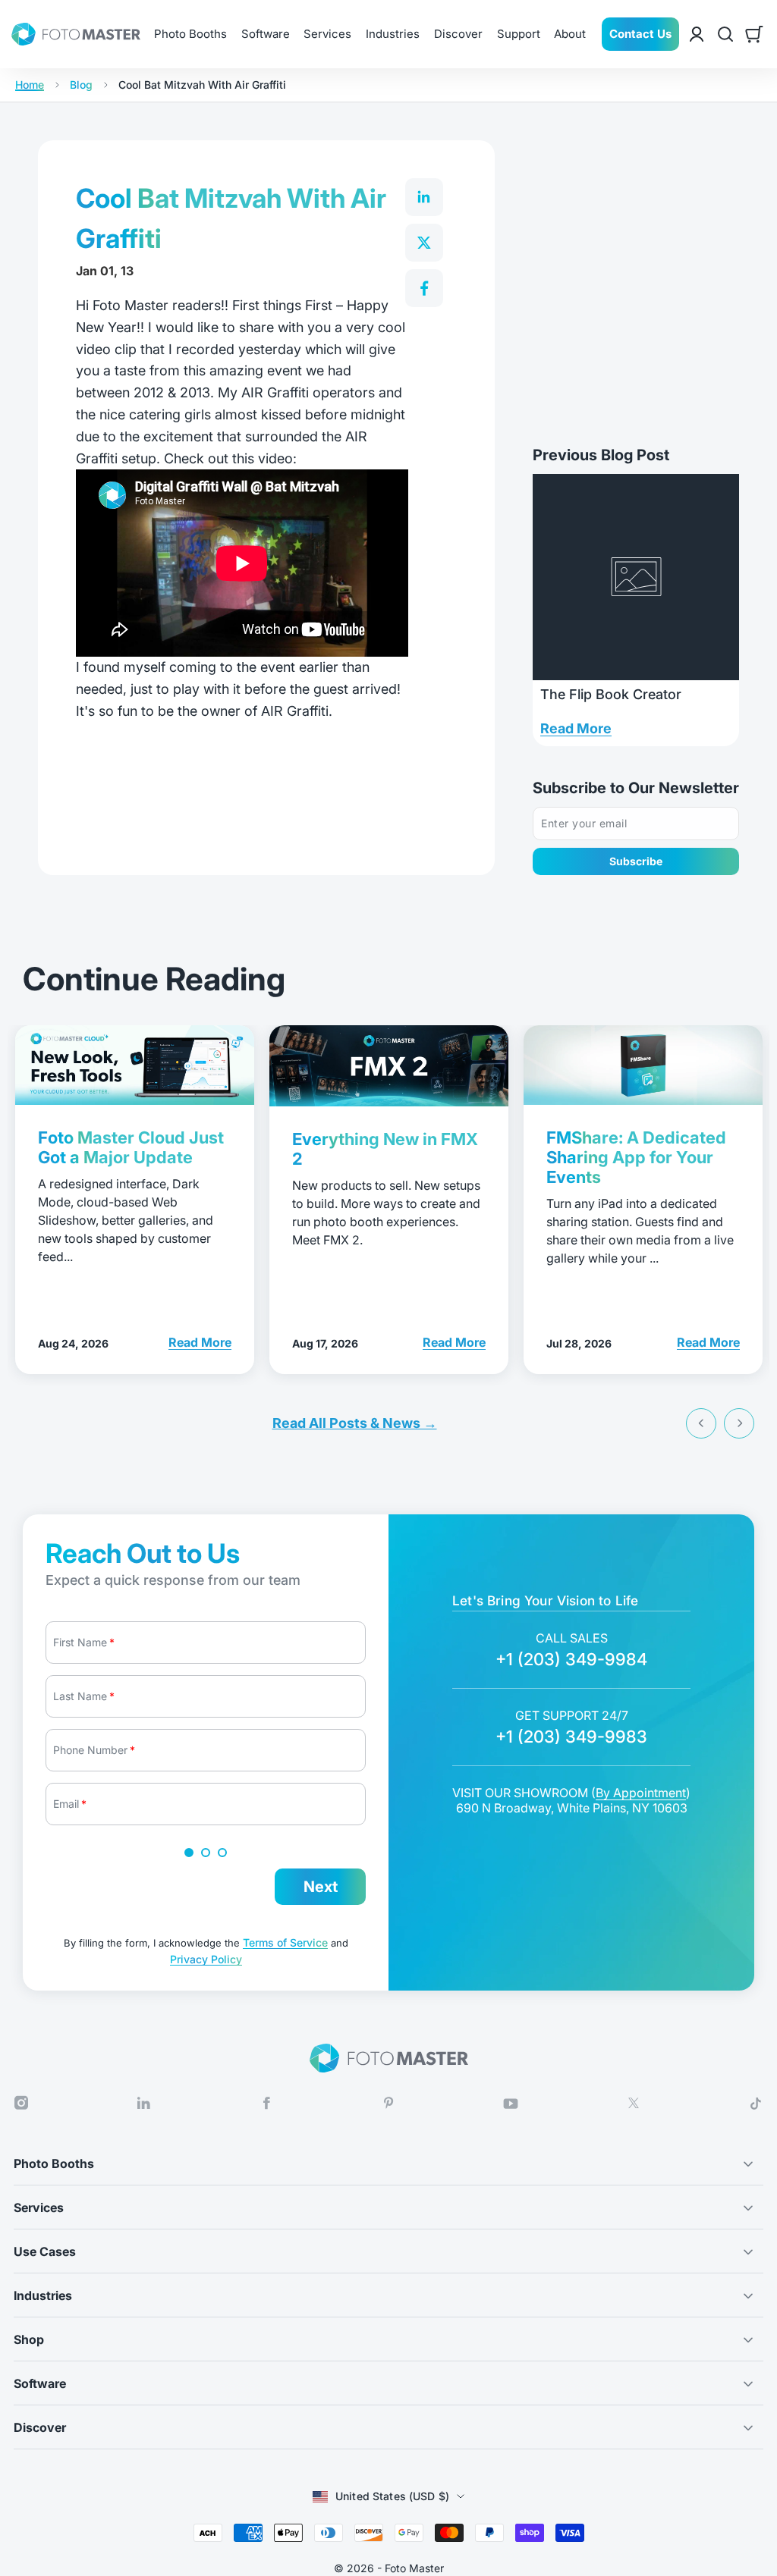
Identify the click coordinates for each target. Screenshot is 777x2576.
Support (519, 34)
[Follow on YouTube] (511, 2104)
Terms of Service (285, 1942)
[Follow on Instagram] (21, 2103)
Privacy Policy (206, 1959)
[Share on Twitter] (424, 243)
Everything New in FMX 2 (385, 1149)
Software (266, 34)
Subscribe (636, 861)
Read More (576, 728)
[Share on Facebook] (424, 288)
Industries (393, 34)
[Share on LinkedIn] (424, 197)
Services (327, 34)
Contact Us (640, 34)
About (570, 34)
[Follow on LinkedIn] (143, 2103)
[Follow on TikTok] (756, 2104)
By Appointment (641, 1793)
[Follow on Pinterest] (388, 2103)
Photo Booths (190, 34)
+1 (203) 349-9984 (571, 1659)
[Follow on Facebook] (266, 2103)
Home (30, 85)
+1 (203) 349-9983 (571, 1737)
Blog (81, 85)
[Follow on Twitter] (634, 2103)
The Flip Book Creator (611, 694)
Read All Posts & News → (355, 1423)
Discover (458, 34)
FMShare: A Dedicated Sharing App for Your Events (636, 1157)
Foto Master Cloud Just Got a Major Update (131, 1147)
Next (321, 1887)
